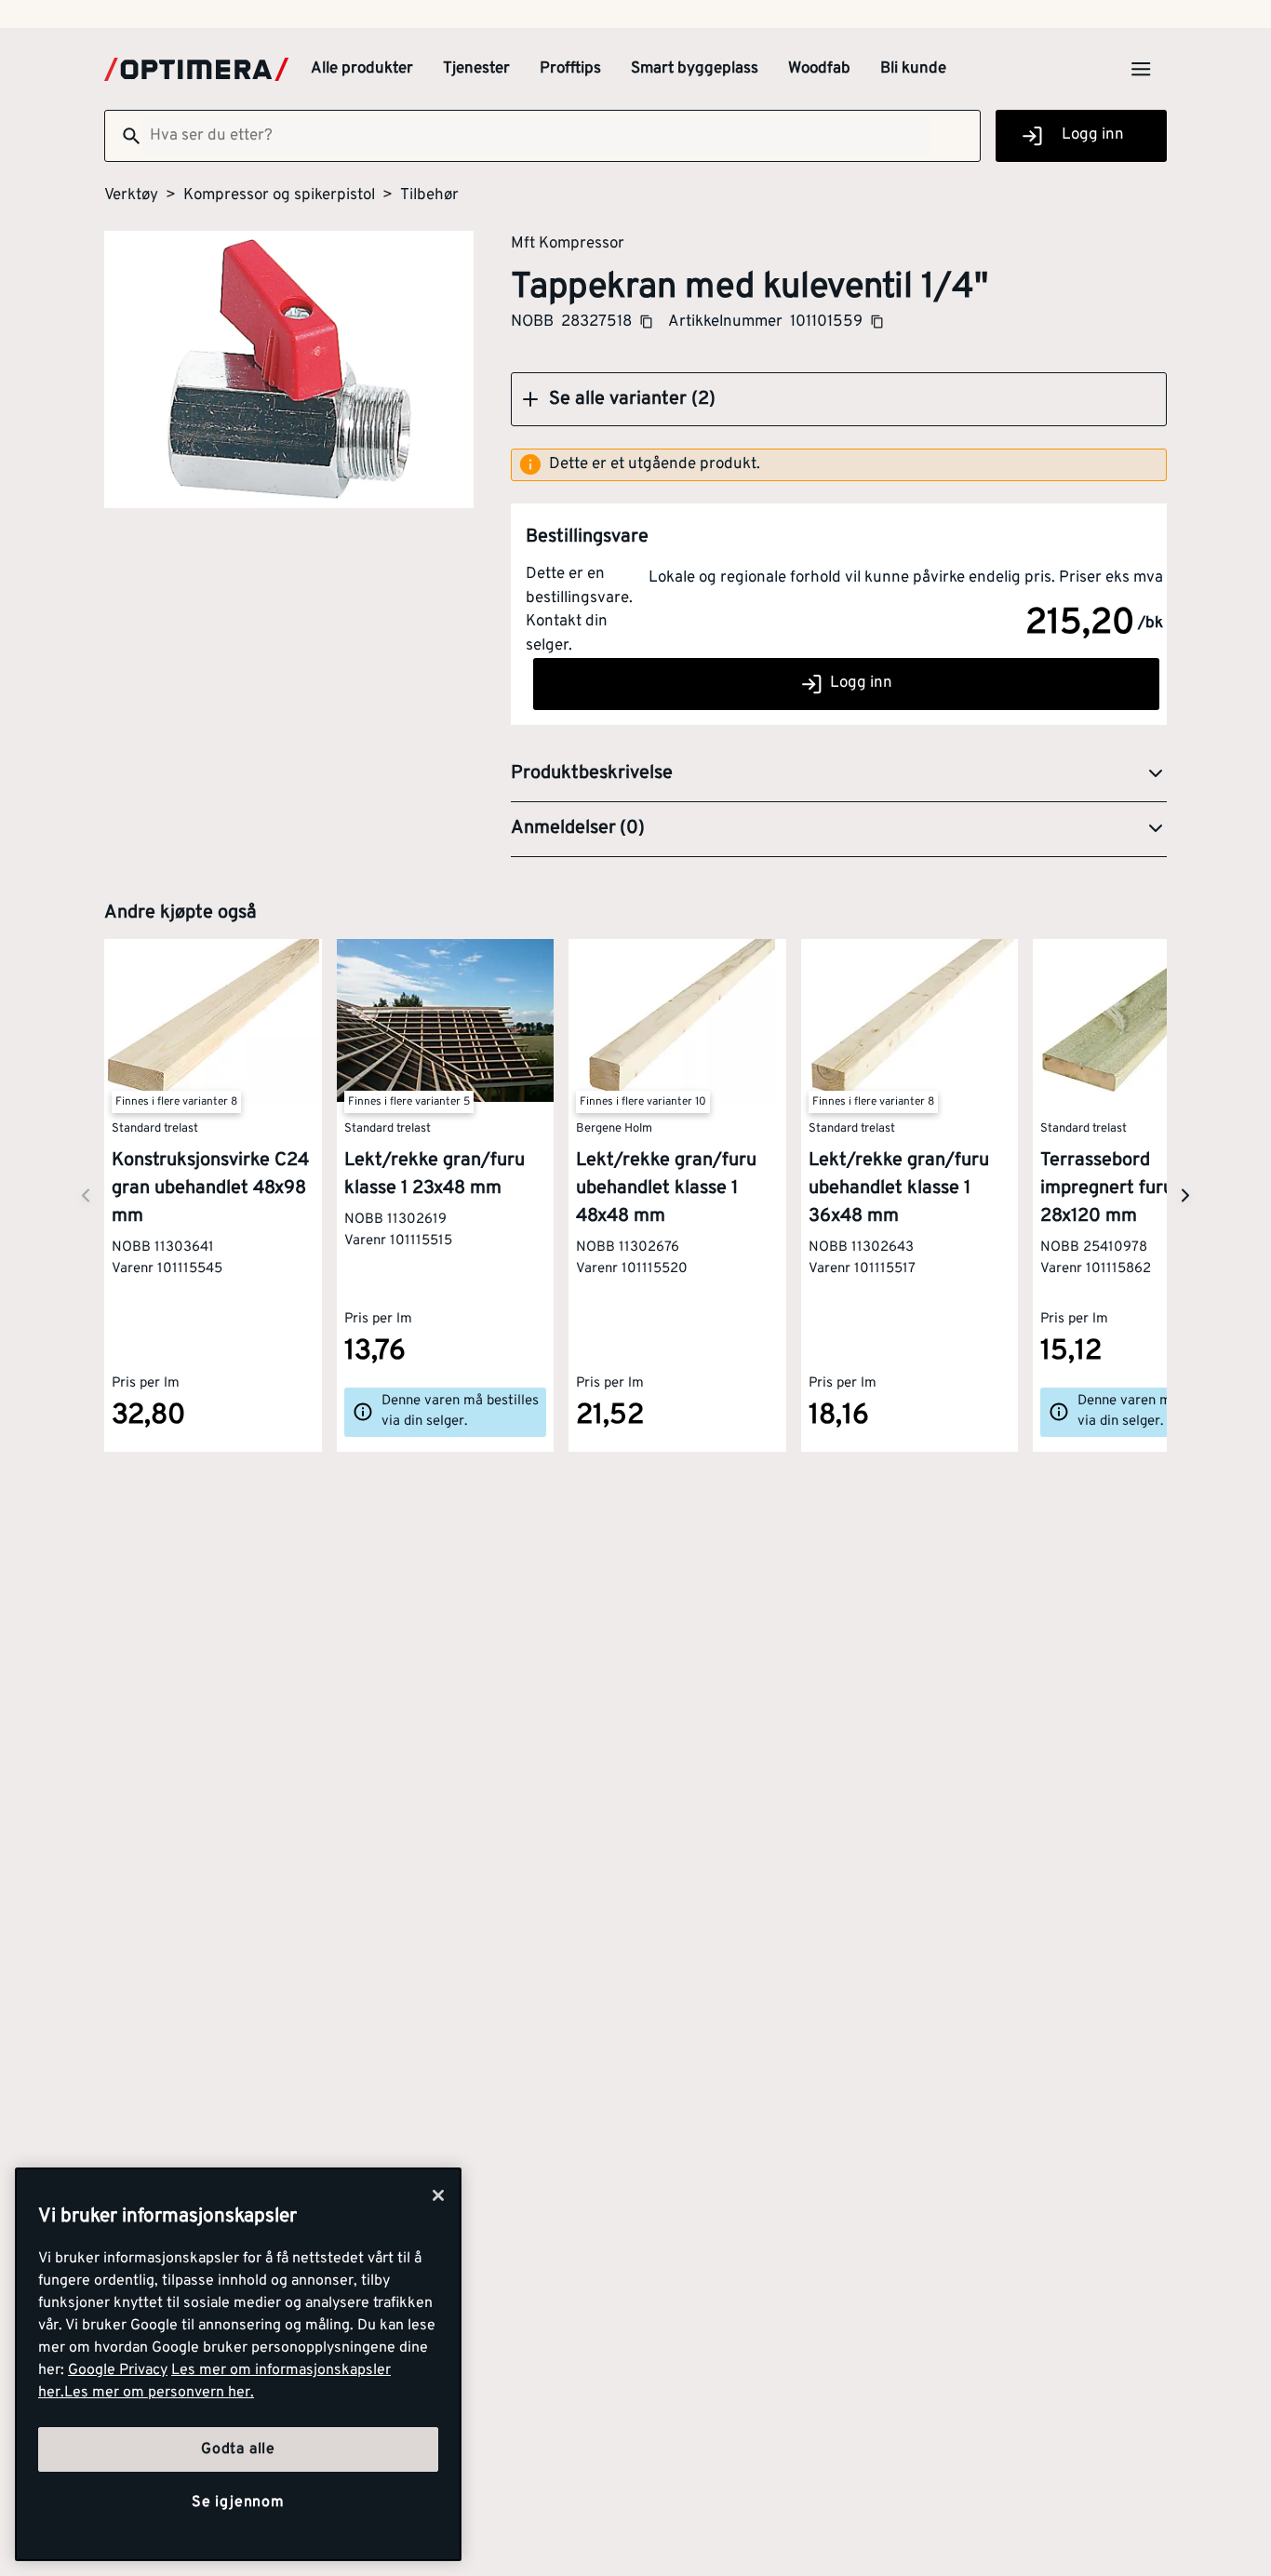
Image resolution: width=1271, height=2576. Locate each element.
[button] (839, 399)
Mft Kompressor (568, 243)
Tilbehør (429, 195)
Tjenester (476, 69)
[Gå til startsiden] (196, 69)
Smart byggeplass (695, 69)
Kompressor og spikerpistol (279, 195)
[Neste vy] (86, 1195)
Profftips (570, 69)
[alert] (839, 465)
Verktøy (131, 195)
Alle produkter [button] (362, 69)
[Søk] (124, 136)
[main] (238, 2364)
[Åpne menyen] (1141, 69)
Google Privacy (118, 2370)
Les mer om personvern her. (159, 2393)
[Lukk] (438, 2195)
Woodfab (819, 69)
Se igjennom (238, 2502)
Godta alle (238, 2449)
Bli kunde (913, 69)
